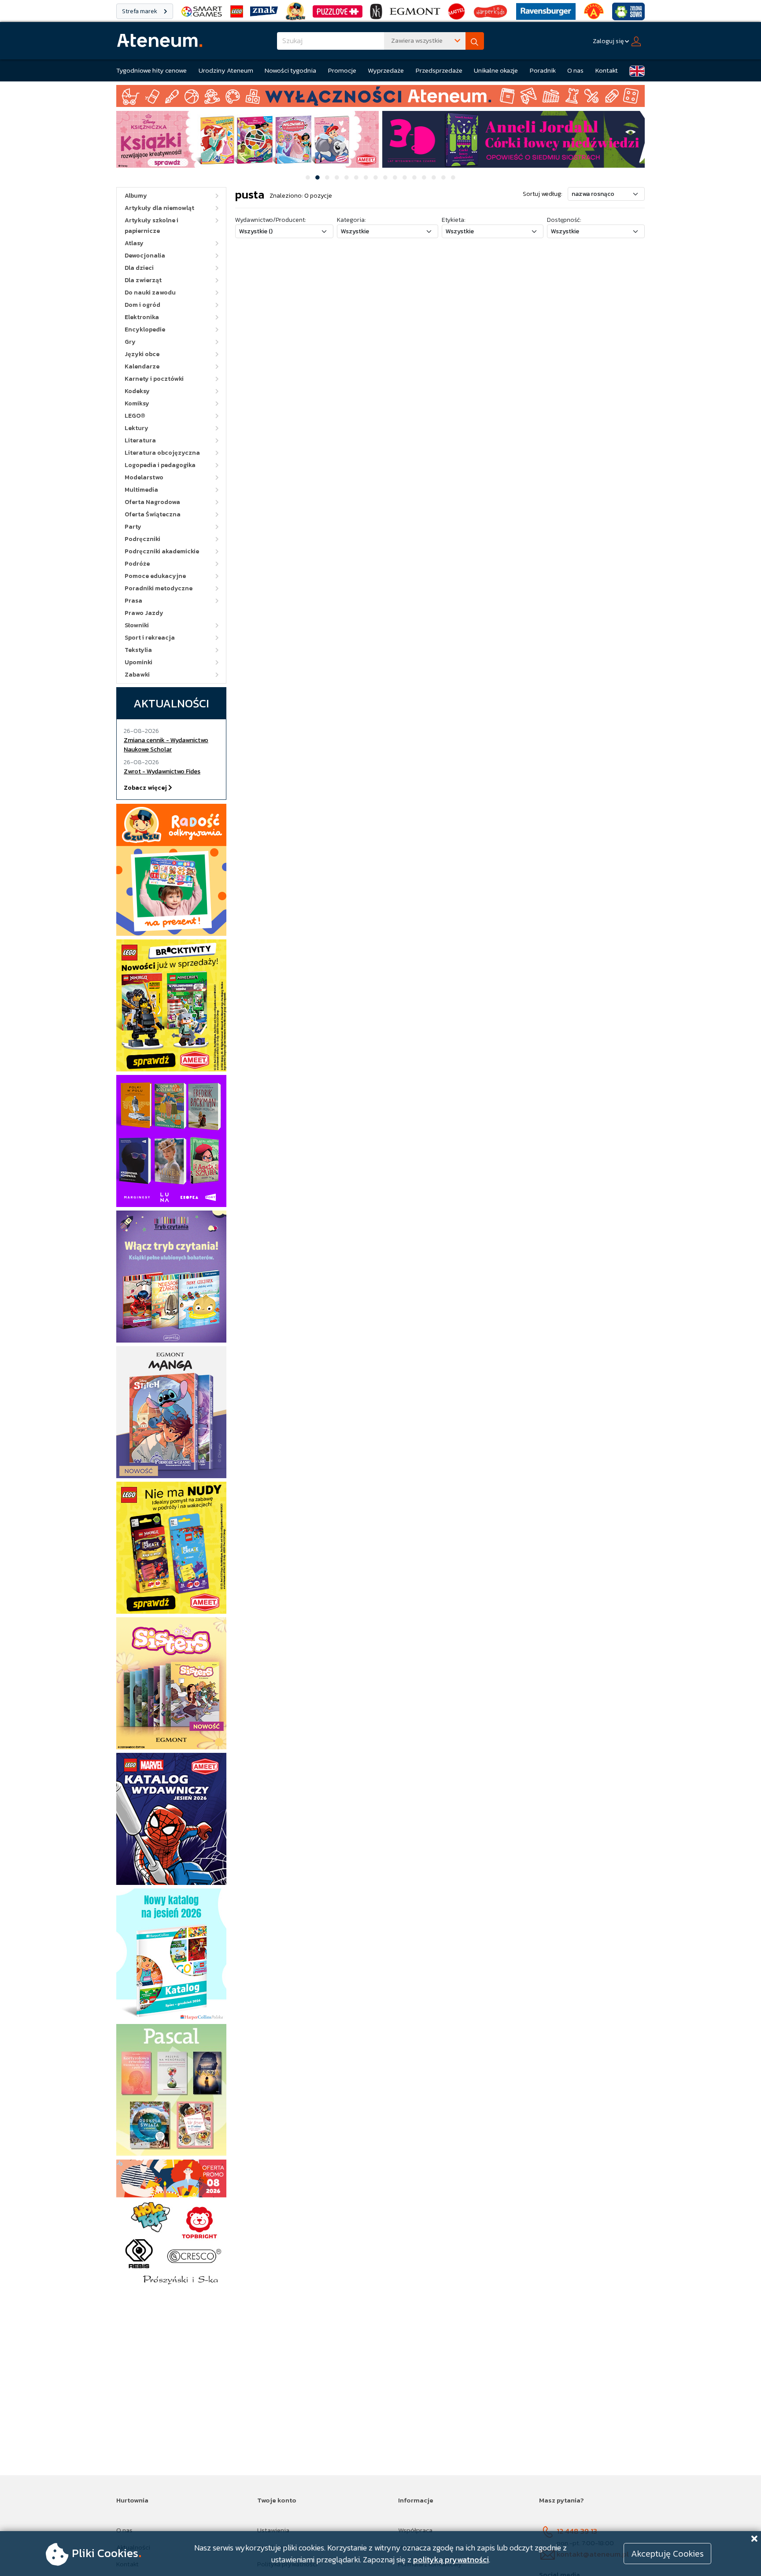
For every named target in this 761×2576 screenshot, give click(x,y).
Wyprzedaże (386, 70)
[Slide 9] (385, 177)
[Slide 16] (453, 177)
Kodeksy (137, 391)
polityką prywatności (451, 2559)
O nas (575, 70)
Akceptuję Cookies (667, 2554)
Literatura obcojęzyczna (162, 453)
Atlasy (134, 243)
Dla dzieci (139, 268)
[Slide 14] (434, 177)
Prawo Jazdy (144, 613)
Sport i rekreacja (150, 638)
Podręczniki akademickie (162, 551)
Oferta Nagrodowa (152, 502)
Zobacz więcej (146, 788)
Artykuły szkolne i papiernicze (151, 226)
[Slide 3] (327, 177)
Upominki (139, 662)
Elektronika (142, 317)
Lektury (137, 428)
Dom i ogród (142, 305)
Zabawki (137, 675)
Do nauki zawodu (150, 293)
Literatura (140, 440)
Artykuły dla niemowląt (159, 208)
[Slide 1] (308, 177)
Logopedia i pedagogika (160, 465)
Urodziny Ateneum (226, 70)
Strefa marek (140, 11)
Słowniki (137, 625)
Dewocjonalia (145, 256)
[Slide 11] (405, 177)
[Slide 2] (318, 177)
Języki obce (142, 354)
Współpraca (415, 2530)
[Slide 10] (395, 177)
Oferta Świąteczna (153, 514)
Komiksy (137, 403)
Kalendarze (142, 366)
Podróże (137, 564)
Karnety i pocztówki (154, 379)
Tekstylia (138, 650)
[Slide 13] (424, 177)
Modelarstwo (144, 477)
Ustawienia (273, 2530)
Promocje (342, 70)
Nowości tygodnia (290, 70)
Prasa (133, 601)
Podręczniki (142, 539)
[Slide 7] (366, 177)
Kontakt (607, 70)
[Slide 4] (337, 177)
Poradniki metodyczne (159, 588)
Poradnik (543, 70)
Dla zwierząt (143, 280)
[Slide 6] (356, 177)
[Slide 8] (376, 177)
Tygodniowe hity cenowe (151, 70)
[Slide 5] (347, 177)
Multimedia (141, 490)
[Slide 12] (414, 177)
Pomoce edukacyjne (155, 576)
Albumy (136, 196)
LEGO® (135, 416)
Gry (130, 342)
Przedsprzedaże (439, 70)
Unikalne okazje (496, 70)
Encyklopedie (145, 329)
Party (133, 527)
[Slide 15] (443, 177)
